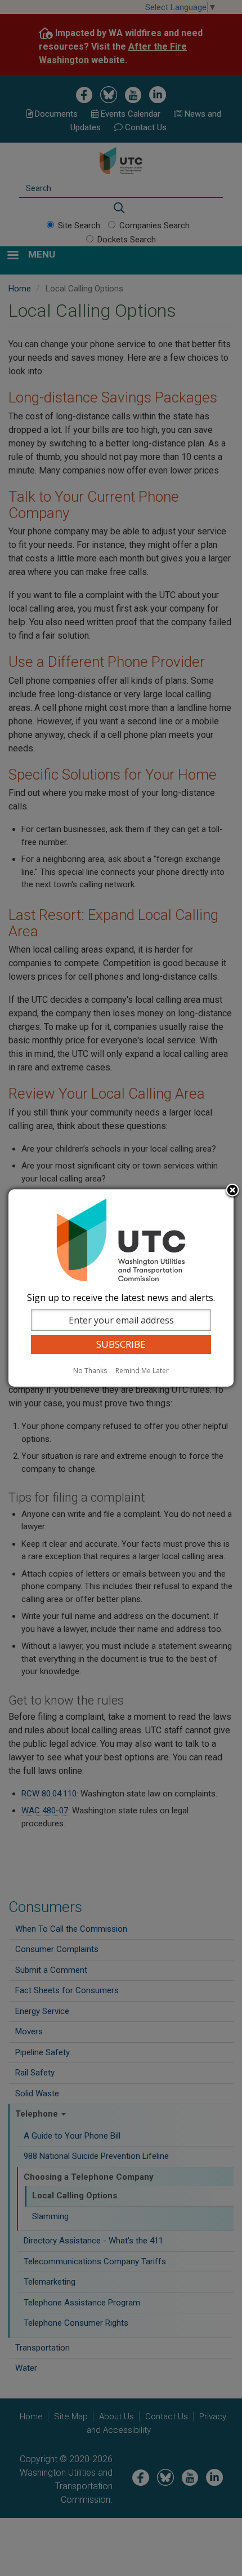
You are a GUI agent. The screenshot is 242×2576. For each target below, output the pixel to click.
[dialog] (121, 1288)
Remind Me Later (142, 1371)
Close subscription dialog (232, 1191)
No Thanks (90, 1371)
